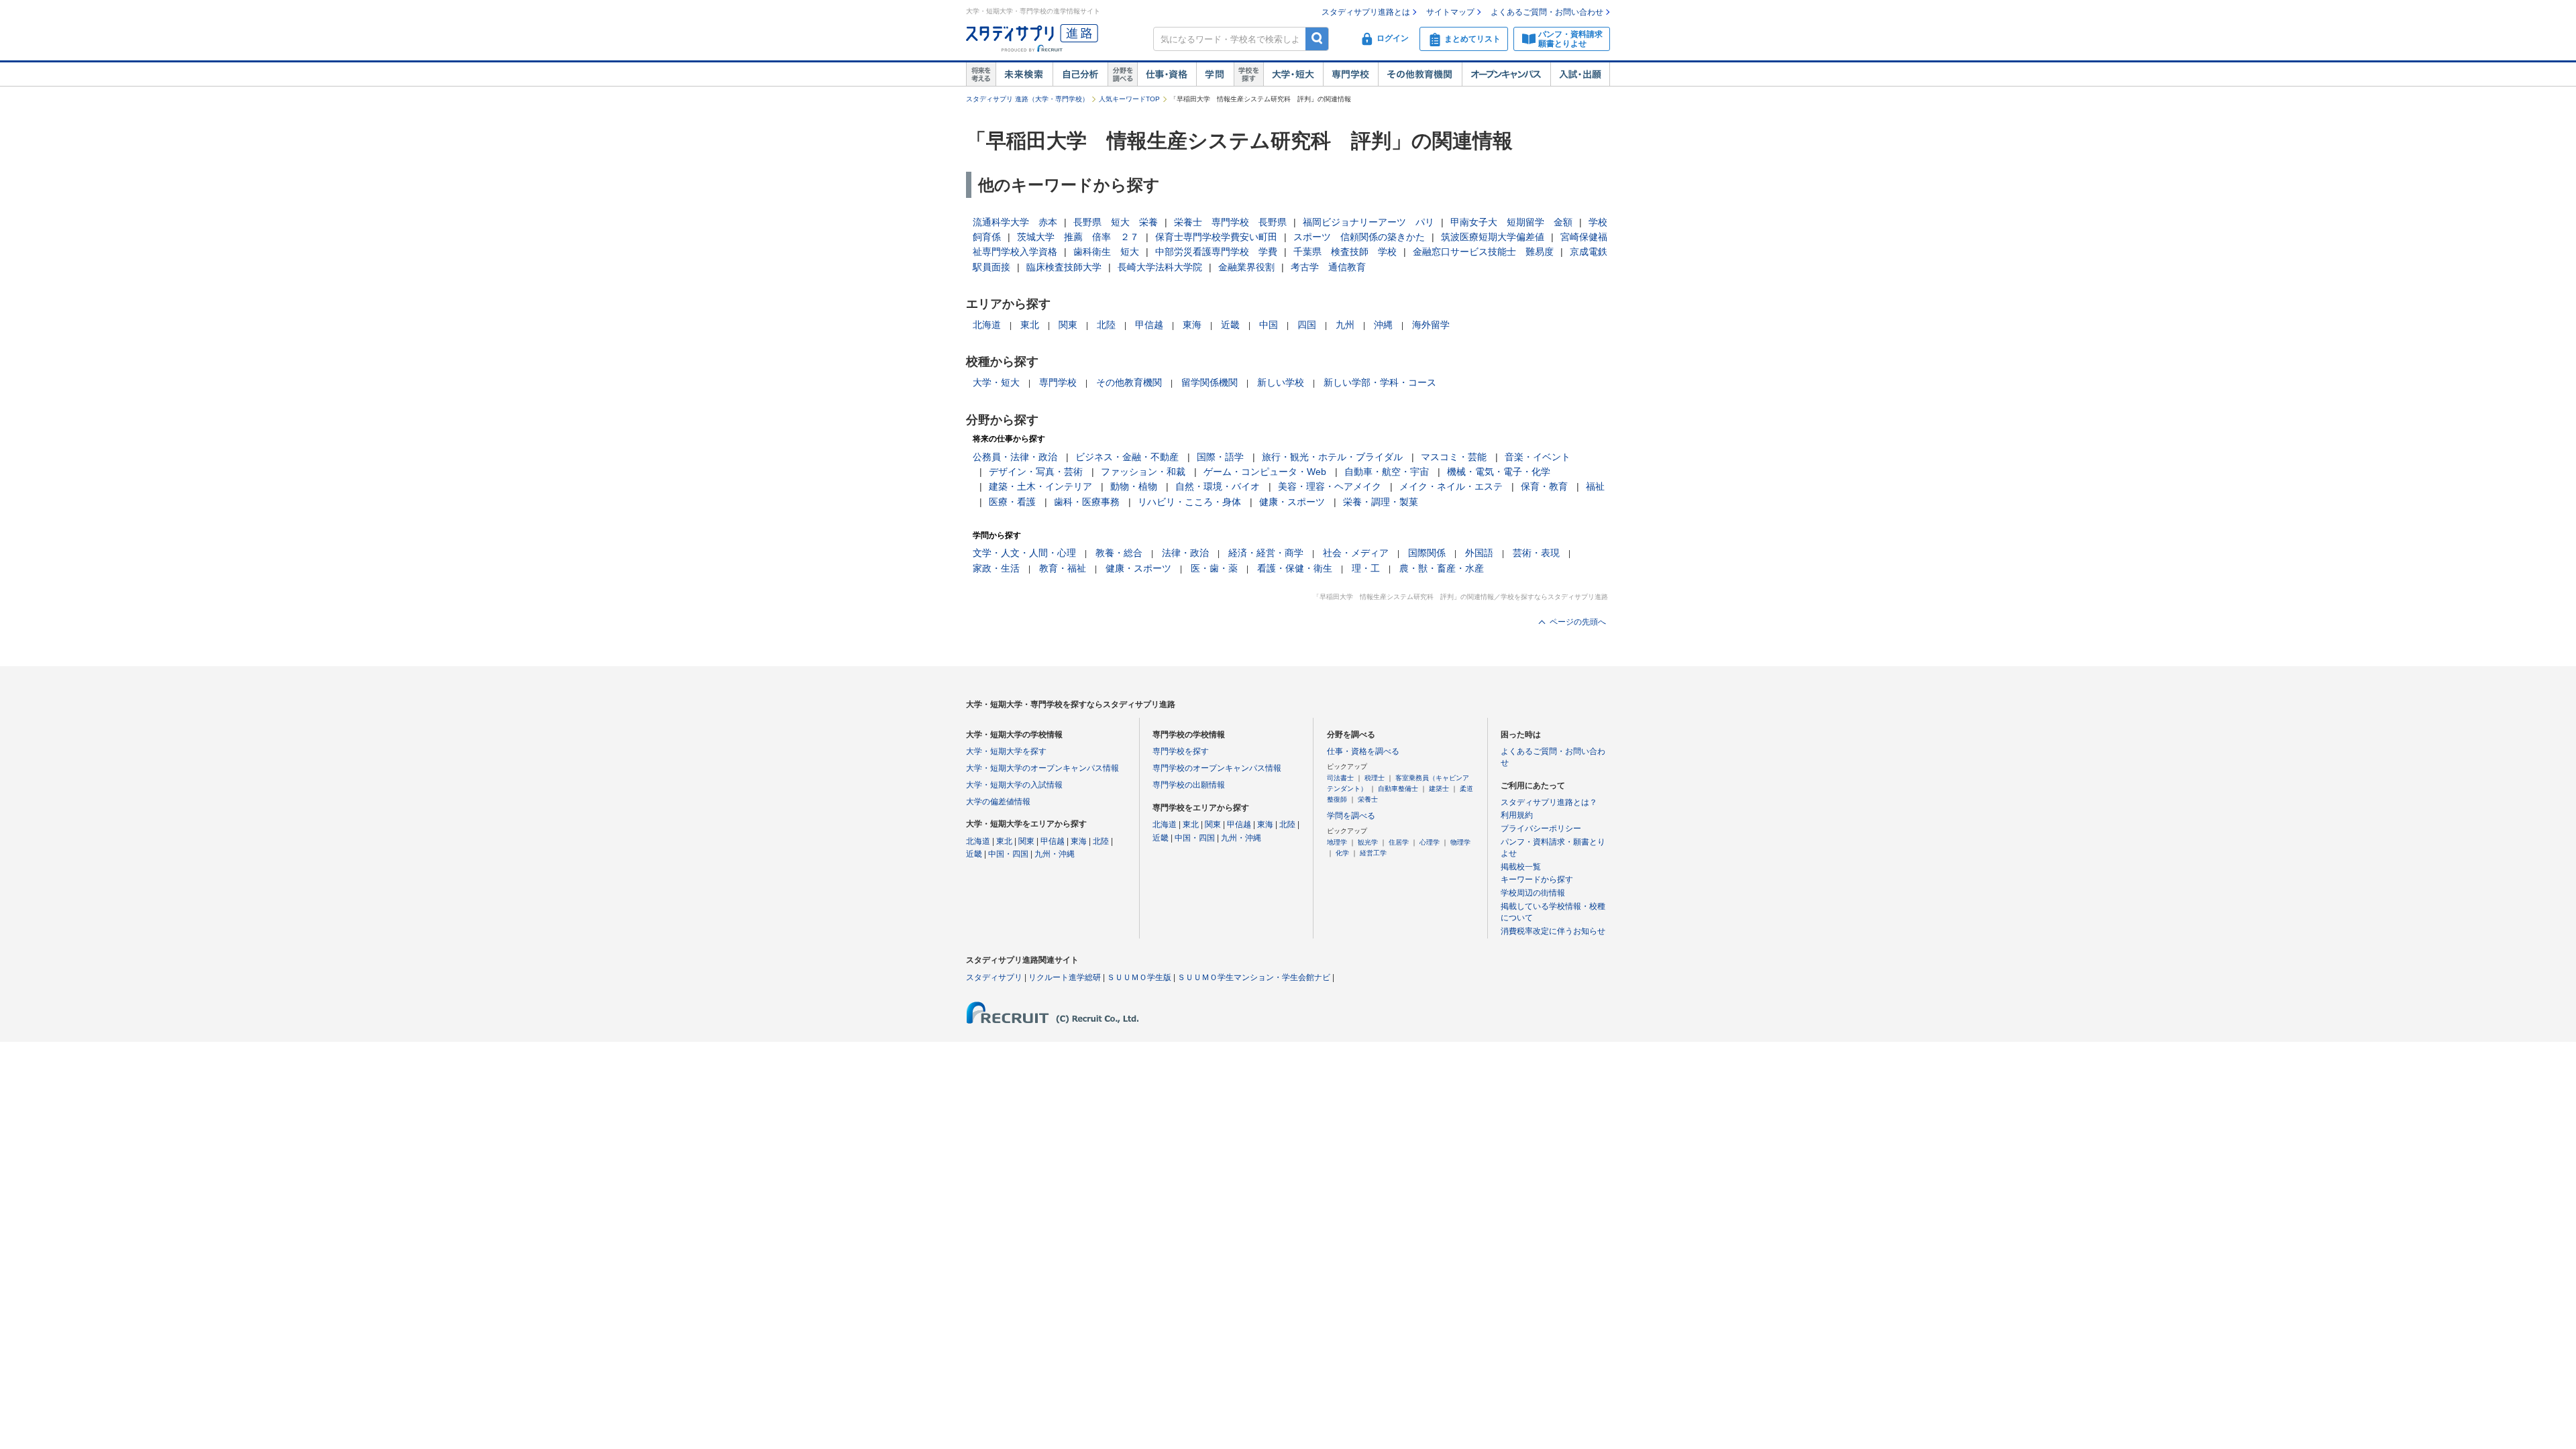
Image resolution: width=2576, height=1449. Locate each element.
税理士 (1375, 778)
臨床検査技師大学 (1064, 267)
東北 (1030, 325)
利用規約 (1517, 815)
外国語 (1479, 553)
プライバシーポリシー (1541, 828)
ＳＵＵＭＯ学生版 (1139, 977)
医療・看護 (1012, 502)
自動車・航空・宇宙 (1387, 472)
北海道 (987, 325)
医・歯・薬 (1214, 568)
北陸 (1106, 325)
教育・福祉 (1063, 568)
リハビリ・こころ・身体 (1189, 502)
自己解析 (1080, 74)
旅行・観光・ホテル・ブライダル (1332, 457)
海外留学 (1431, 325)
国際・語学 (1220, 457)
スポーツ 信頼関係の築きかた (1359, 237)
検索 (1317, 39)
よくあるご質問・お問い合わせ (1547, 12)
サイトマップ (1450, 12)
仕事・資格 (1167, 74)
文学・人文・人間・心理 (1024, 553)
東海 (1192, 325)
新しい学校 (1281, 382)
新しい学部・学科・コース (1380, 382)
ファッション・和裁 (1143, 472)
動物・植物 (1134, 486)
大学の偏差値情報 (998, 802)
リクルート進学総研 (1065, 977)
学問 (1215, 74)
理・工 (1366, 568)
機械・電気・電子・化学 (1499, 472)
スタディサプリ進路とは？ (1549, 802)
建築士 (1439, 789)
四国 (1307, 325)
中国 (1269, 325)
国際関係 (1427, 553)
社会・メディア (1356, 553)
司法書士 (1340, 778)
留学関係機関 (1210, 382)
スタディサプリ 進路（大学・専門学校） (1027, 99)
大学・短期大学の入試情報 (1014, 785)
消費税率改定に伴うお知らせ (1553, 931)
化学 (1342, 853)
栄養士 (1368, 799)
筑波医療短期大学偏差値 (1493, 237)
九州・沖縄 (1055, 854)
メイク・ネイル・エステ (1451, 486)
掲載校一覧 (1521, 867)
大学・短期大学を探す (1006, 751)
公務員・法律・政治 (1015, 457)
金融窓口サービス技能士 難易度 (1483, 252)
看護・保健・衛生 (1295, 568)
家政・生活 (996, 568)
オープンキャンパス (1506, 74)
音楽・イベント (1538, 457)
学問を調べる (1351, 816)
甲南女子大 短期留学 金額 (1511, 222)
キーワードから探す (1537, 879)
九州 (1345, 325)
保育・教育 (1544, 486)
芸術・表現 (1536, 553)
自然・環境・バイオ (1218, 486)
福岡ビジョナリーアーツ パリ (1368, 222)
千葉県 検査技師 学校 (1345, 252)
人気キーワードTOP (1129, 99)
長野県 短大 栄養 (1116, 222)
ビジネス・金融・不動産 (1127, 457)
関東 (1068, 325)
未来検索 (1024, 74)
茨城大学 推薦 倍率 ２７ (1078, 237)
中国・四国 (1008, 854)
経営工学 (1373, 853)
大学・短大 (1293, 74)
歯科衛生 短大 (1106, 252)
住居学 (1399, 842)
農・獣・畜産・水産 (1442, 568)
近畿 (1230, 325)
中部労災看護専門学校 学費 (1216, 252)
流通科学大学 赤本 (1015, 222)
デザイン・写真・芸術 (1036, 472)
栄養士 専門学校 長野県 (1230, 222)
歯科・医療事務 (1087, 502)
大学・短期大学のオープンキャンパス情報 (1042, 768)
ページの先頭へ (1578, 622)
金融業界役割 (1246, 267)
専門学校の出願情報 (1189, 785)
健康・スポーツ (1292, 502)
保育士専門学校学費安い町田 (1216, 237)
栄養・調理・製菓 (1381, 502)
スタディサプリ (994, 977)
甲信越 (1149, 325)
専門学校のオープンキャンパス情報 (1217, 768)
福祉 (1595, 486)
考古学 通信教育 (1328, 267)
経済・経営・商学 (1266, 553)
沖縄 (1383, 325)
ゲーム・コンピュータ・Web (1265, 472)
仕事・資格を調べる (1363, 751)
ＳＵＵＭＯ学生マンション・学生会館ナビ (1254, 977)
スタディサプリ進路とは (1366, 12)
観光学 (1368, 842)
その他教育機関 (1420, 74)
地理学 (1337, 842)
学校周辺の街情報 (1533, 893)
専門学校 (1350, 74)
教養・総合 (1119, 553)
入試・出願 (1580, 74)
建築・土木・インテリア (1040, 486)
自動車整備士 (1398, 789)
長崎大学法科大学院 (1160, 267)
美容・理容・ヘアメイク (1330, 486)
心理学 (1430, 842)
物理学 (1460, 842)
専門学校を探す (1181, 751)
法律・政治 (1185, 553)
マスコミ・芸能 (1454, 457)
